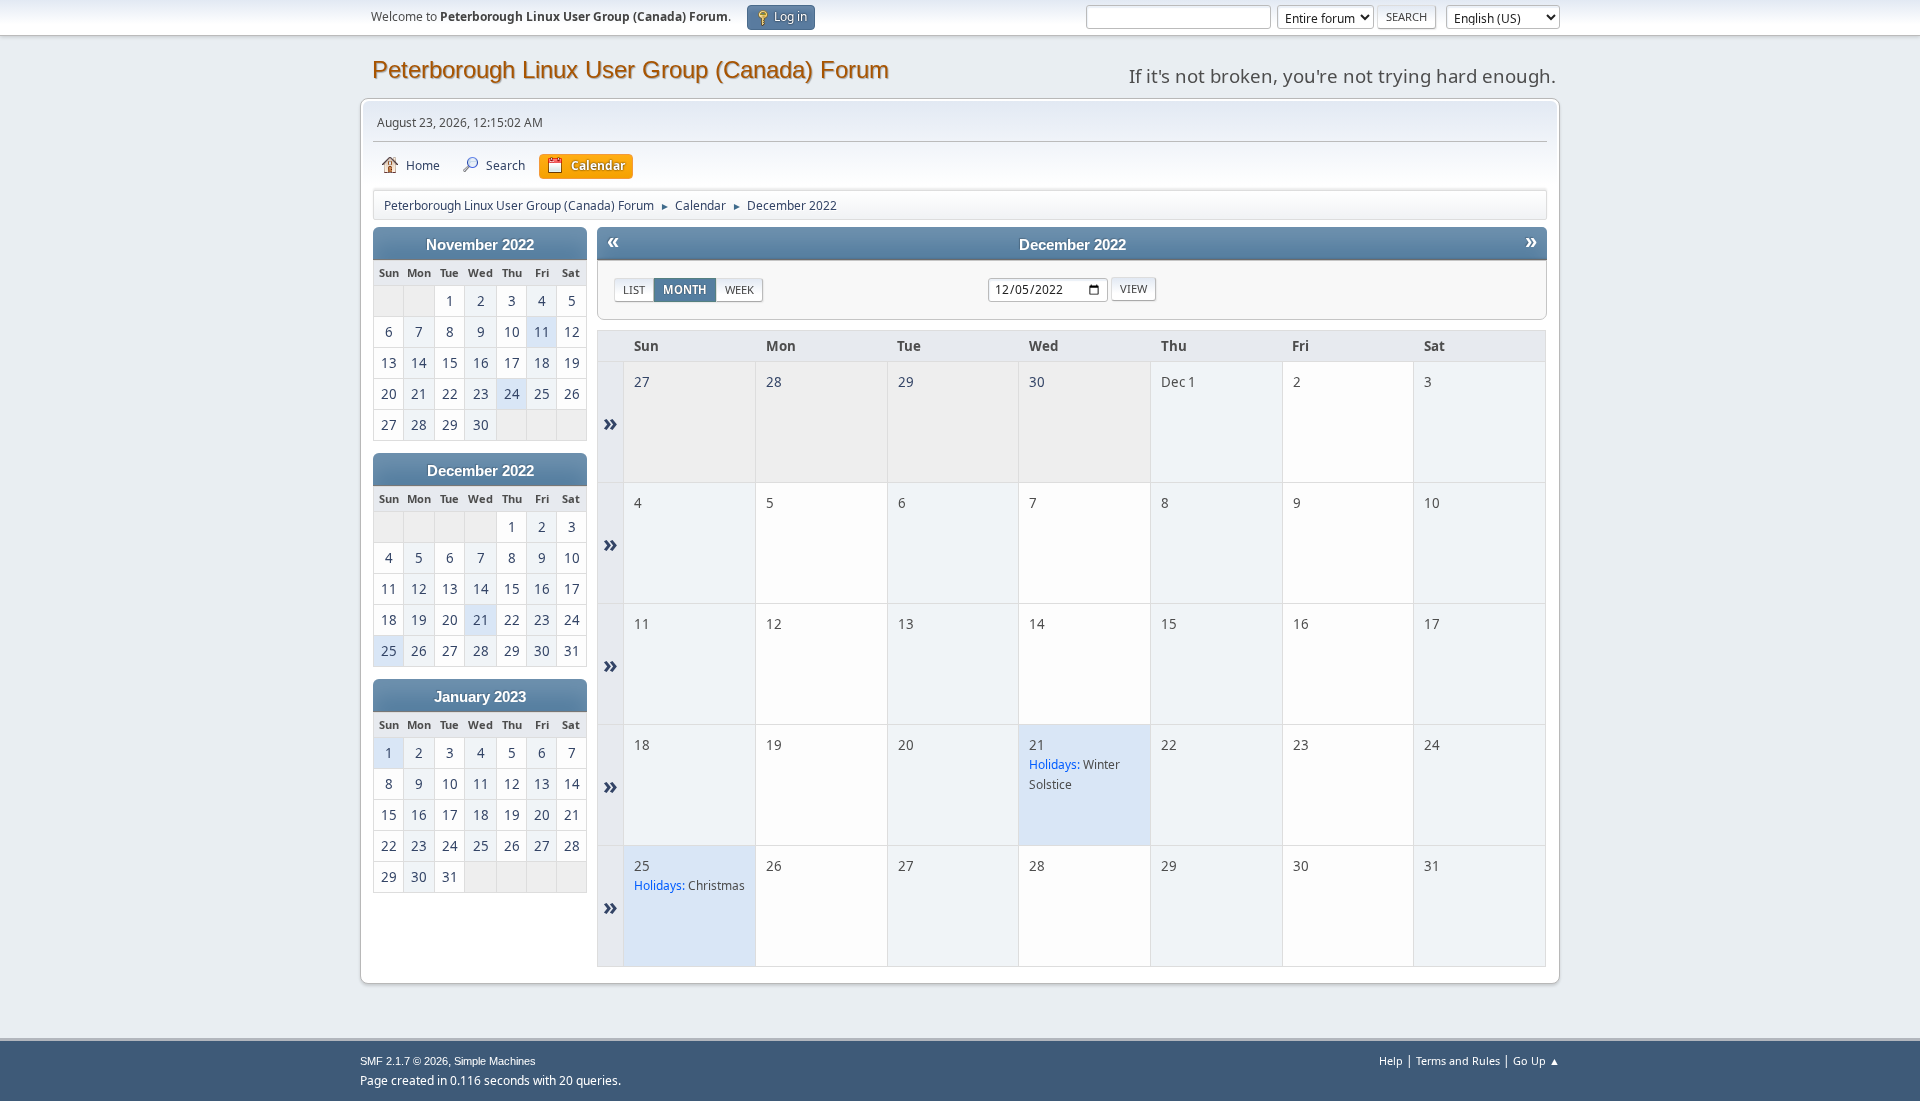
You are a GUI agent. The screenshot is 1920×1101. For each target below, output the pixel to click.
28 (774, 382)
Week (739, 289)
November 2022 (480, 245)
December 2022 (480, 471)
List (634, 289)
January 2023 (480, 697)
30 (1037, 382)
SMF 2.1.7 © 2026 (404, 1061)
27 (642, 382)
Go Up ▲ (1536, 1060)
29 (906, 382)
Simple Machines (495, 1061)
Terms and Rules (1458, 1060)
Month (685, 289)
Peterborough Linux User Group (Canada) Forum (630, 69)
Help (1391, 1060)
